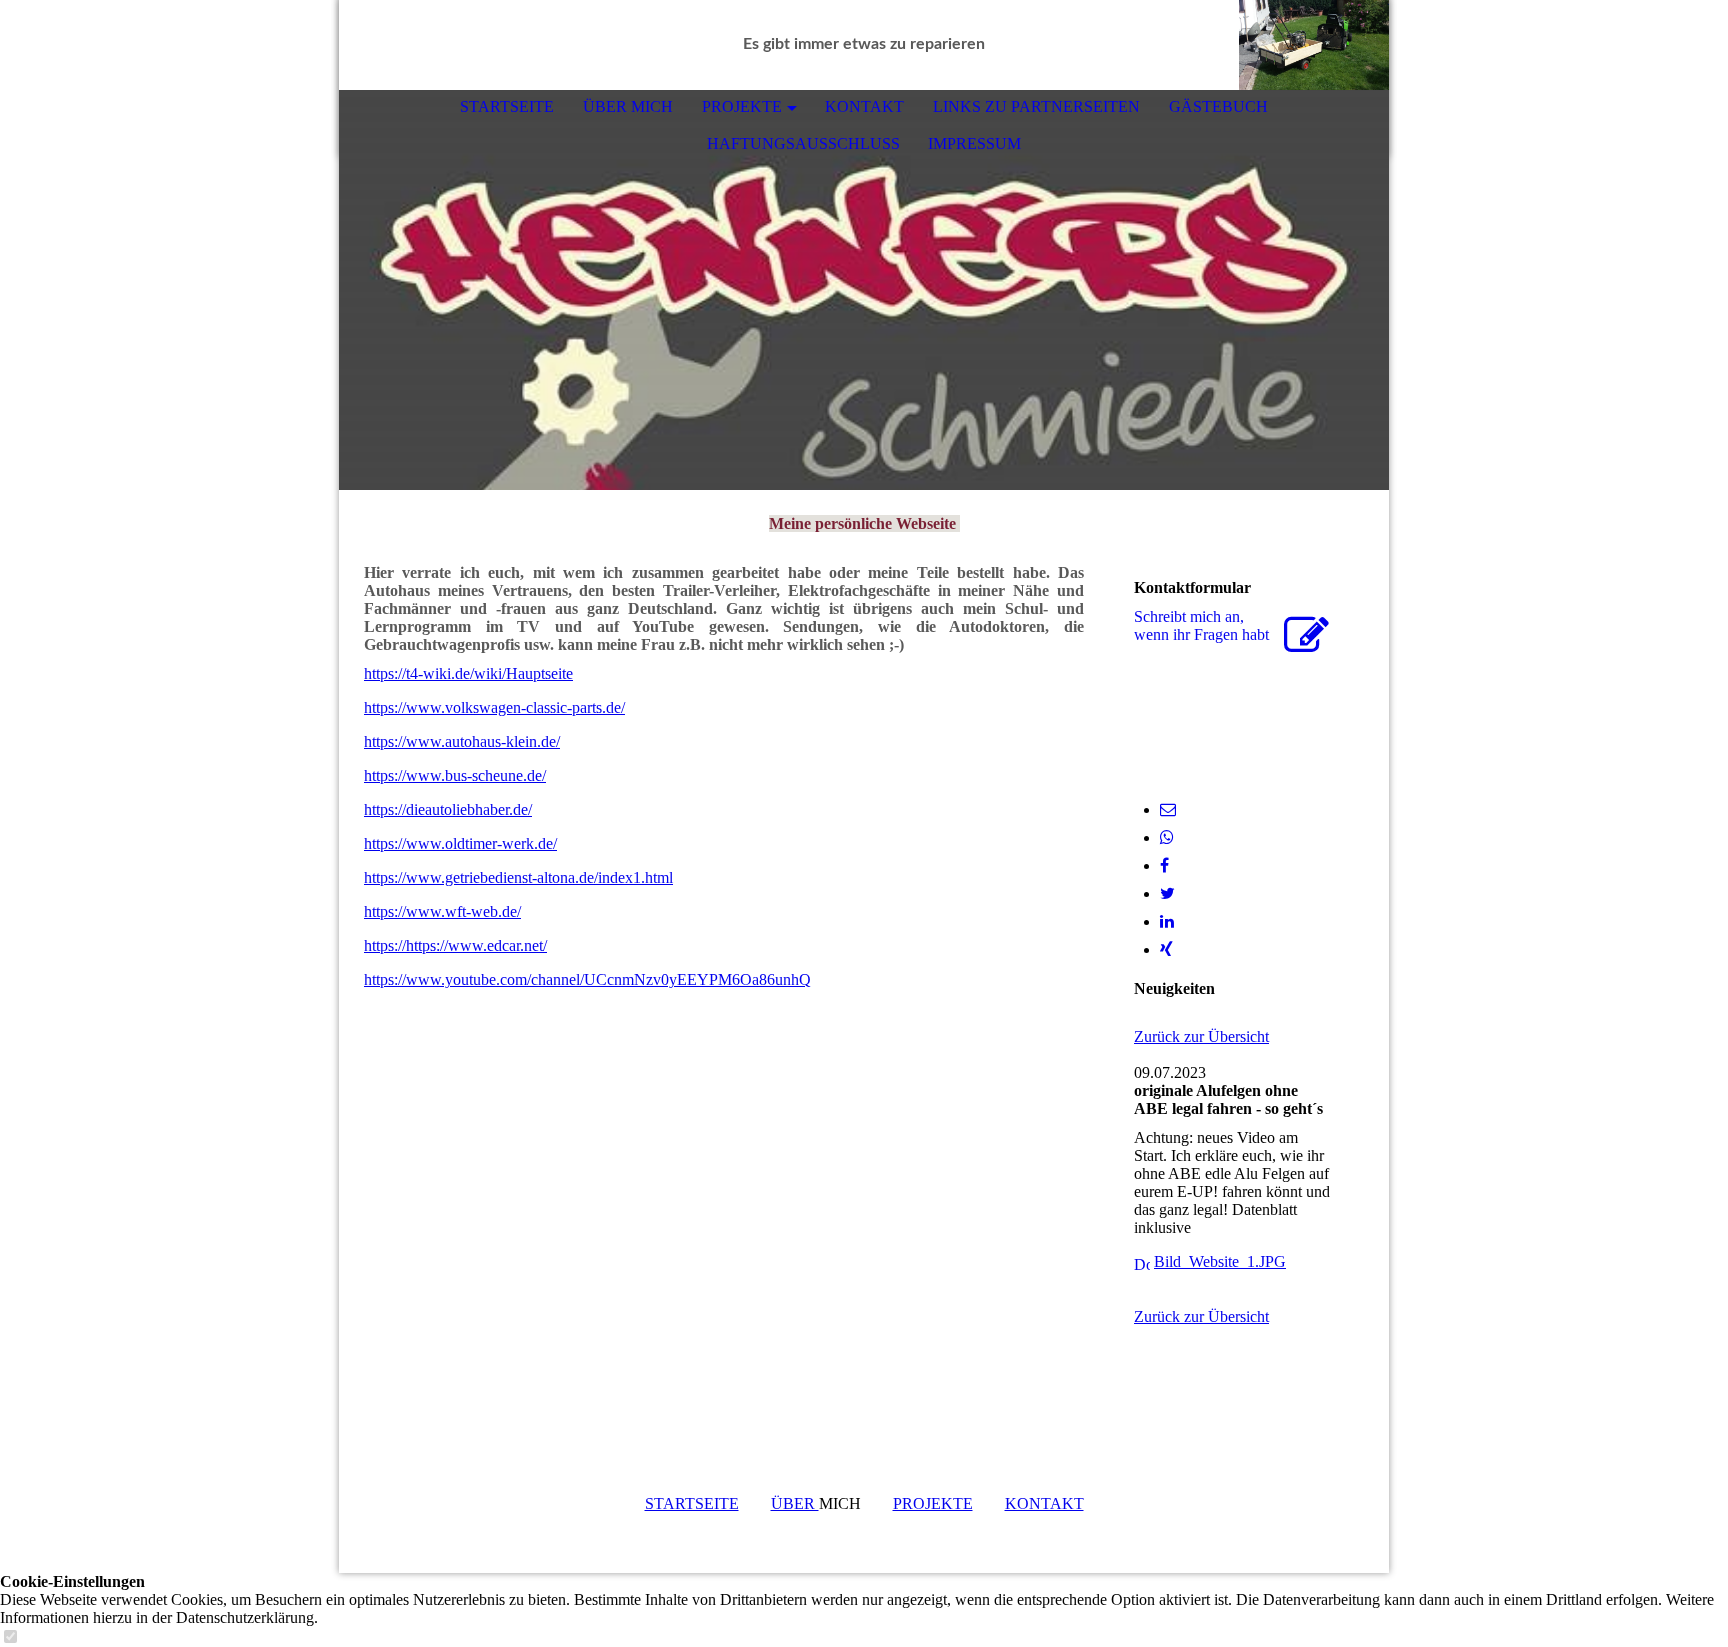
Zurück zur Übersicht (1201, 1036)
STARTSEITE (507, 106)
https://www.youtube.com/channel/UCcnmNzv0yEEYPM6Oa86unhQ (587, 979)
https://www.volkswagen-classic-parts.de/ (494, 707)
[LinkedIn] (1167, 921)
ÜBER (795, 1503)
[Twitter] (1167, 893)
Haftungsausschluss (803, 143)
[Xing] (1166, 949)
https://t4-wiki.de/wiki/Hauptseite (468, 673)
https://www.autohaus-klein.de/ (462, 741)
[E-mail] (1168, 809)
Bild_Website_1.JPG (1220, 1261)
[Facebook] (1164, 865)
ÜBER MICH (628, 106)
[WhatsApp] (1167, 837)
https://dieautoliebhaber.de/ (448, 809)
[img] (1314, 45)
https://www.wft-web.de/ (442, 911)
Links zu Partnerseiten (1036, 106)
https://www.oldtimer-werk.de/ (460, 843)
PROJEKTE (742, 106)
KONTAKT (864, 106)
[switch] (10, 1637)
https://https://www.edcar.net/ (455, 945)
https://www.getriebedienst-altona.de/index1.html (518, 877)
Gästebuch (1218, 106)
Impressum (974, 143)
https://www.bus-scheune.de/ (455, 775)
